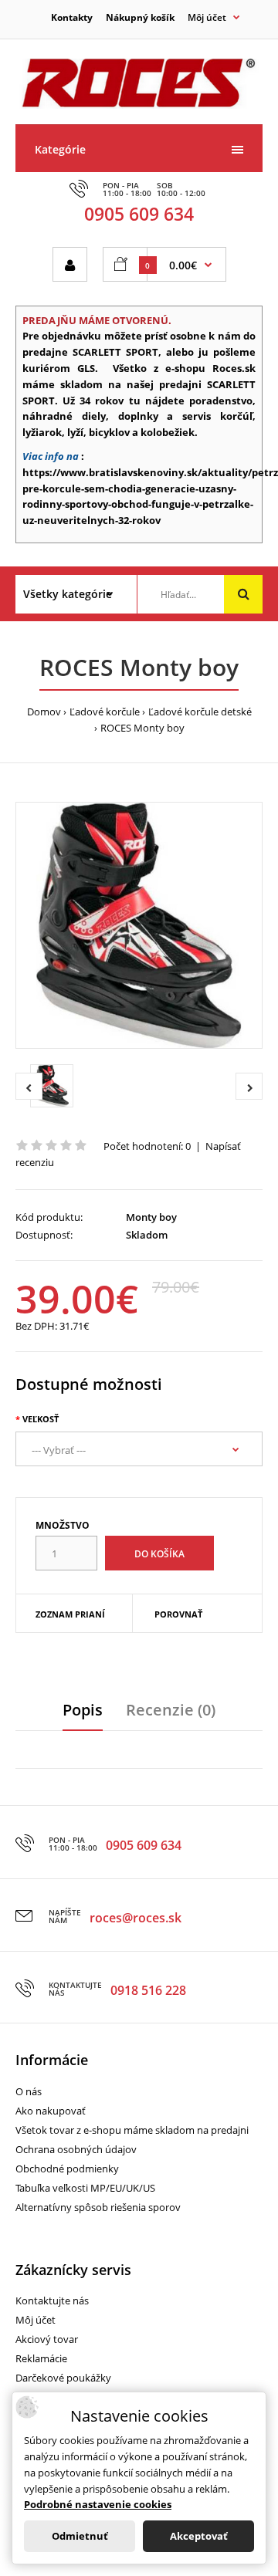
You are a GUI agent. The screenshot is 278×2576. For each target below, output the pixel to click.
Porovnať (178, 1614)
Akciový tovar (47, 2339)
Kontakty (72, 17)
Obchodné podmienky (67, 2169)
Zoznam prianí (70, 1614)
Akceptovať (199, 2536)
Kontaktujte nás (52, 2300)
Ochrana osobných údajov (76, 2149)
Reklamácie (41, 2358)
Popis (83, 1710)
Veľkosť (41, 1419)
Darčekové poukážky (63, 2378)
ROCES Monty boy (142, 728)
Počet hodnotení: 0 (147, 1146)
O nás (29, 2091)
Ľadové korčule (105, 712)
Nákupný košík (140, 17)
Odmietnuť (80, 2536)
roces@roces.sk (136, 1918)
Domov (44, 712)
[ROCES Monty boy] (139, 925)
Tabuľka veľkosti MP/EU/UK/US (85, 2188)
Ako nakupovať (51, 2111)
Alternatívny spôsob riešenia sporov (98, 2207)
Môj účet (36, 2320)
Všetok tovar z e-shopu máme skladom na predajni (132, 2130)
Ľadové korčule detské (200, 712)
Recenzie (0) (171, 1710)
